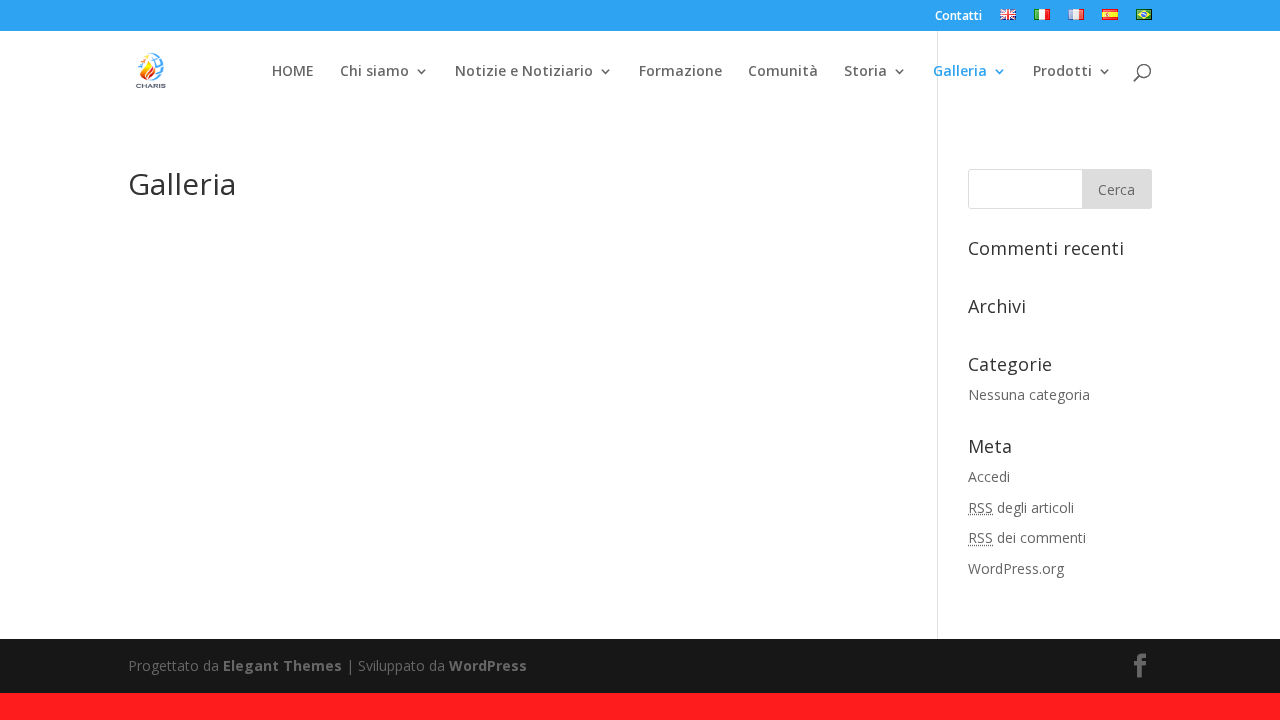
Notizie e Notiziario (524, 72)
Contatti (958, 17)
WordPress (488, 665)
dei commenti (1027, 537)
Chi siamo (374, 72)
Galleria (960, 72)
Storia (865, 72)
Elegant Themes (282, 665)
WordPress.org (1016, 568)
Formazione (680, 72)
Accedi (989, 476)
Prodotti (1062, 72)
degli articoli (1021, 507)
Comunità (783, 72)
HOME (293, 72)
